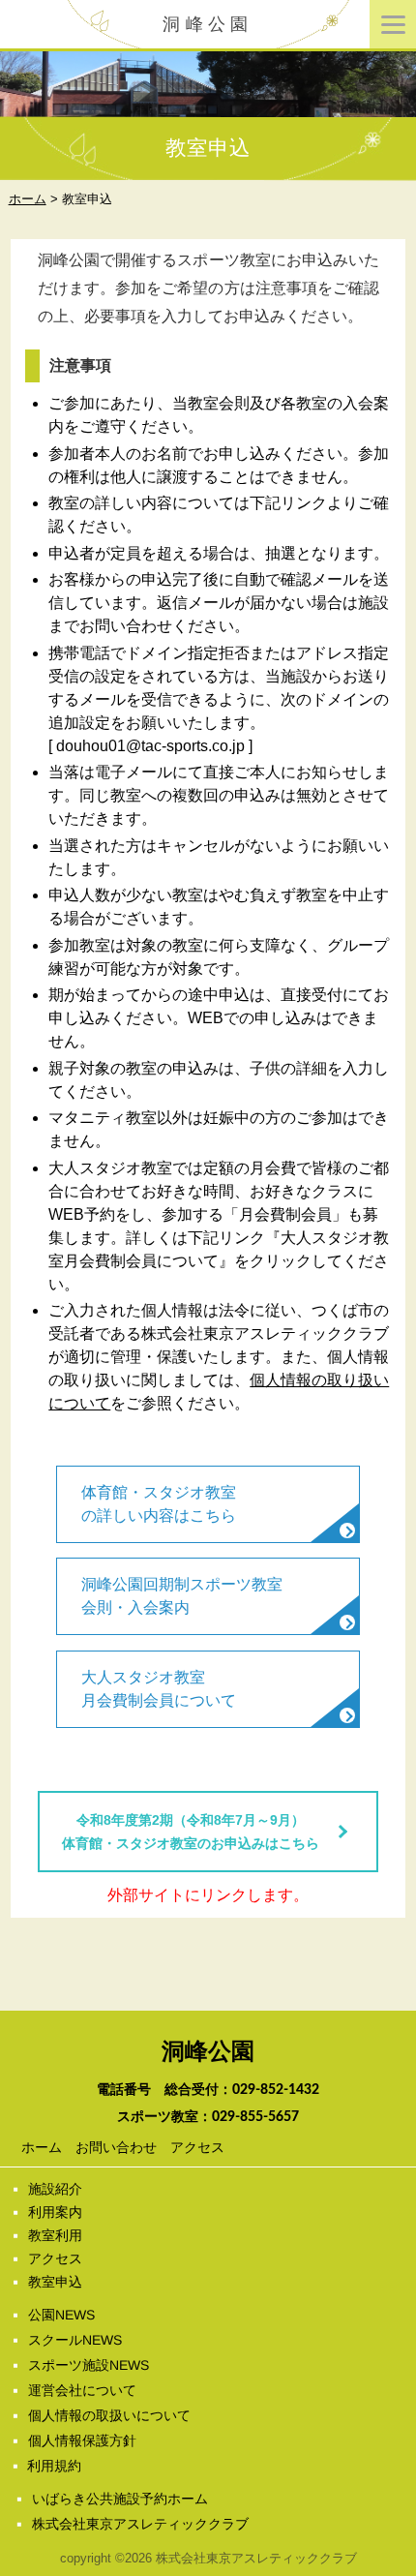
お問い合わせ (115, 2147)
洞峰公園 (208, 24)
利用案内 (55, 2212)
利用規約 (54, 2466)
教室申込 (55, 2282)
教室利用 (55, 2235)
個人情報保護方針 (82, 2440)
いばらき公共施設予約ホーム (120, 2499)
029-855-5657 (255, 2117)
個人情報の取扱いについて (109, 2415)
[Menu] (393, 24)
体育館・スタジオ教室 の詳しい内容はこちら (159, 1504)
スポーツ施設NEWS (89, 2365)
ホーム (41, 2147)
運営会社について (82, 2390)
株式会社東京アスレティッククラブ (140, 2524)
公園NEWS (61, 2315)
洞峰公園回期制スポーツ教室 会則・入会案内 (182, 1596)
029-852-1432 (276, 2090)
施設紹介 (55, 2189)
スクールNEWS (75, 2340)
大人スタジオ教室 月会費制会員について (159, 1689)
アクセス (196, 2147)
